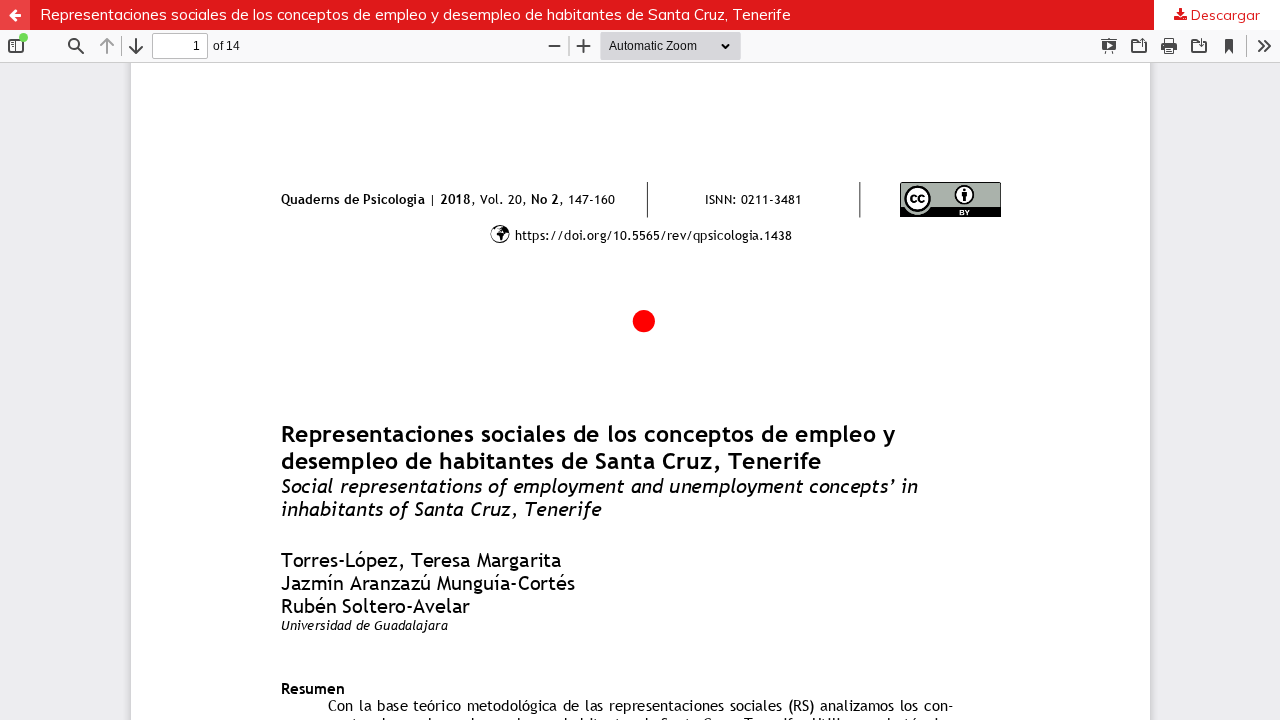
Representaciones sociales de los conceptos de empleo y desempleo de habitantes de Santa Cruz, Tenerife (415, 14)
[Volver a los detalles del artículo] (15, 15)
